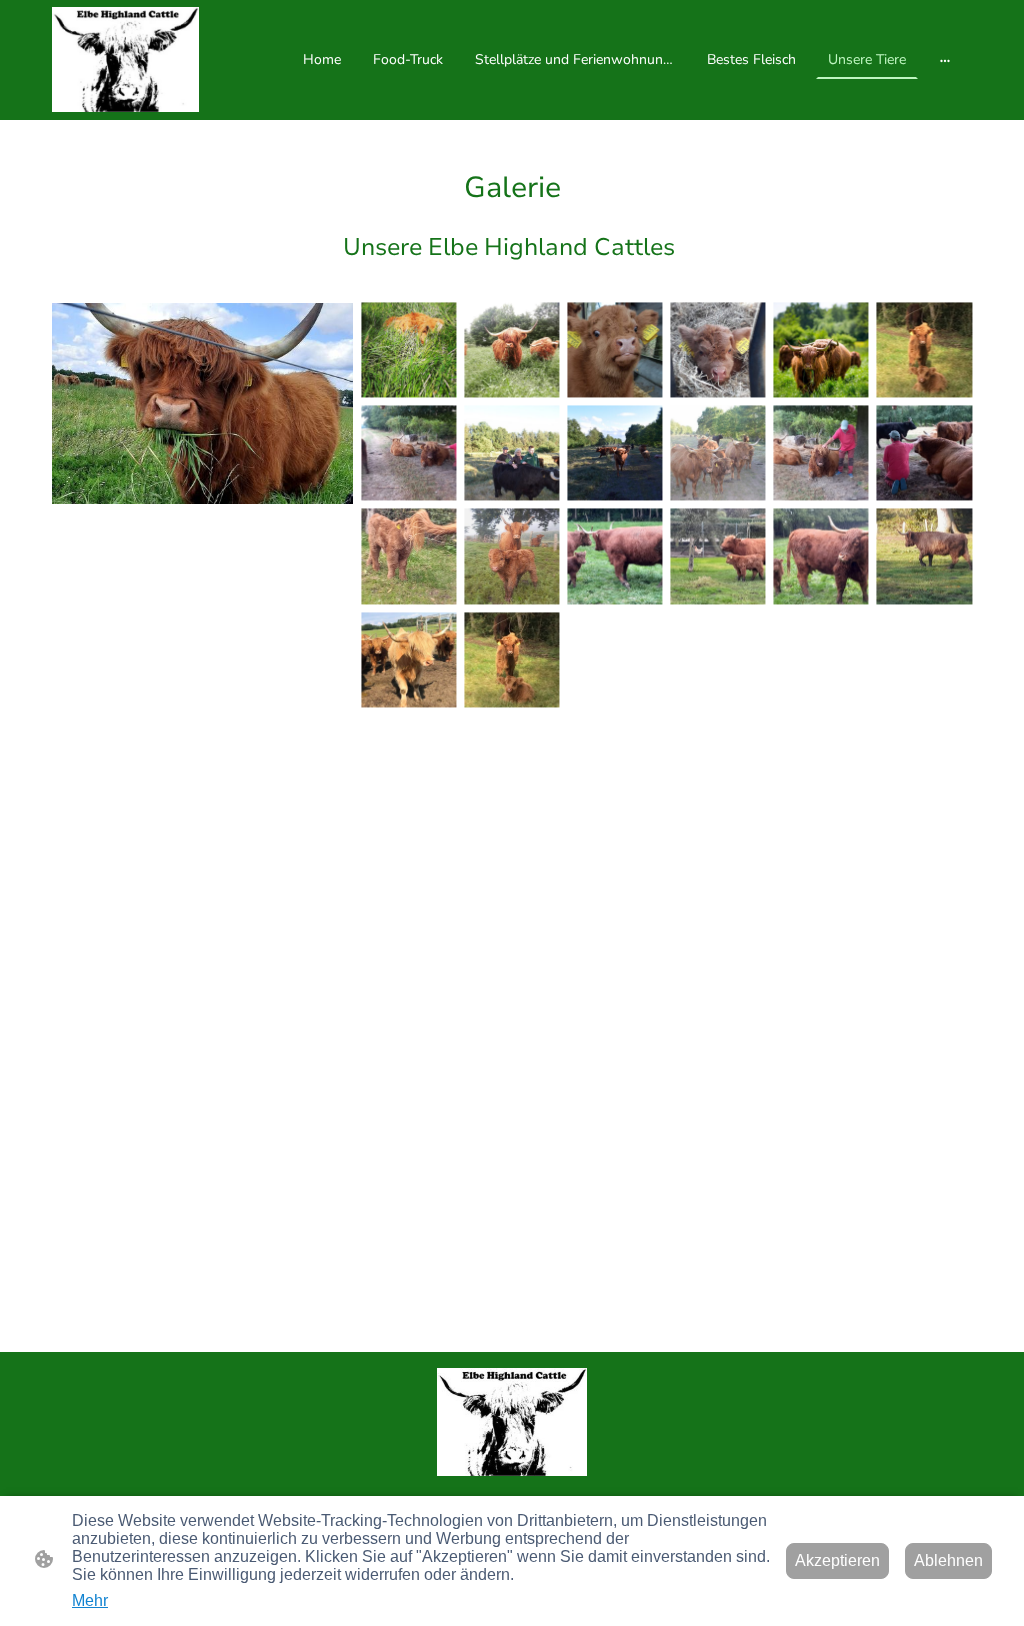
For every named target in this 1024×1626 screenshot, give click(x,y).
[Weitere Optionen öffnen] (945, 60)
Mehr (90, 1600)
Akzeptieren (837, 1560)
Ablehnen (948, 1560)
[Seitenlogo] (125, 59)
